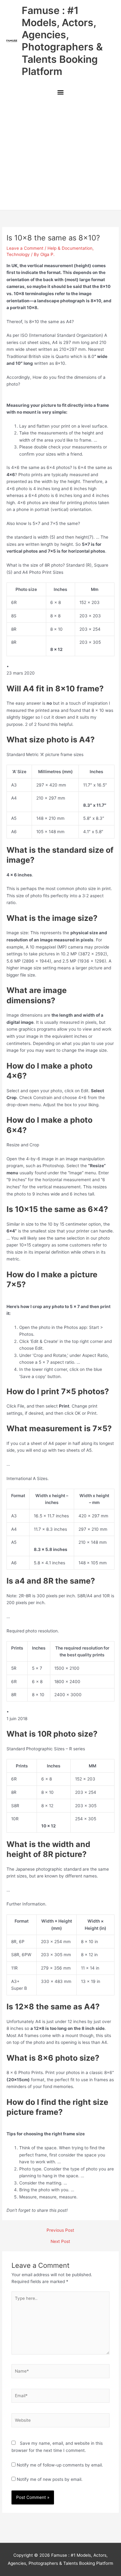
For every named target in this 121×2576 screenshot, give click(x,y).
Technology (18, 254)
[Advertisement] (60, 155)
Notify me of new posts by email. (50, 2479)
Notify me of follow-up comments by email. (60, 2465)
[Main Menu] (60, 93)
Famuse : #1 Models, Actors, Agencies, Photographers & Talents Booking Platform (62, 41)
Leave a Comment (25, 248)
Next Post (60, 2242)
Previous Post (60, 2230)
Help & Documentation (70, 248)
